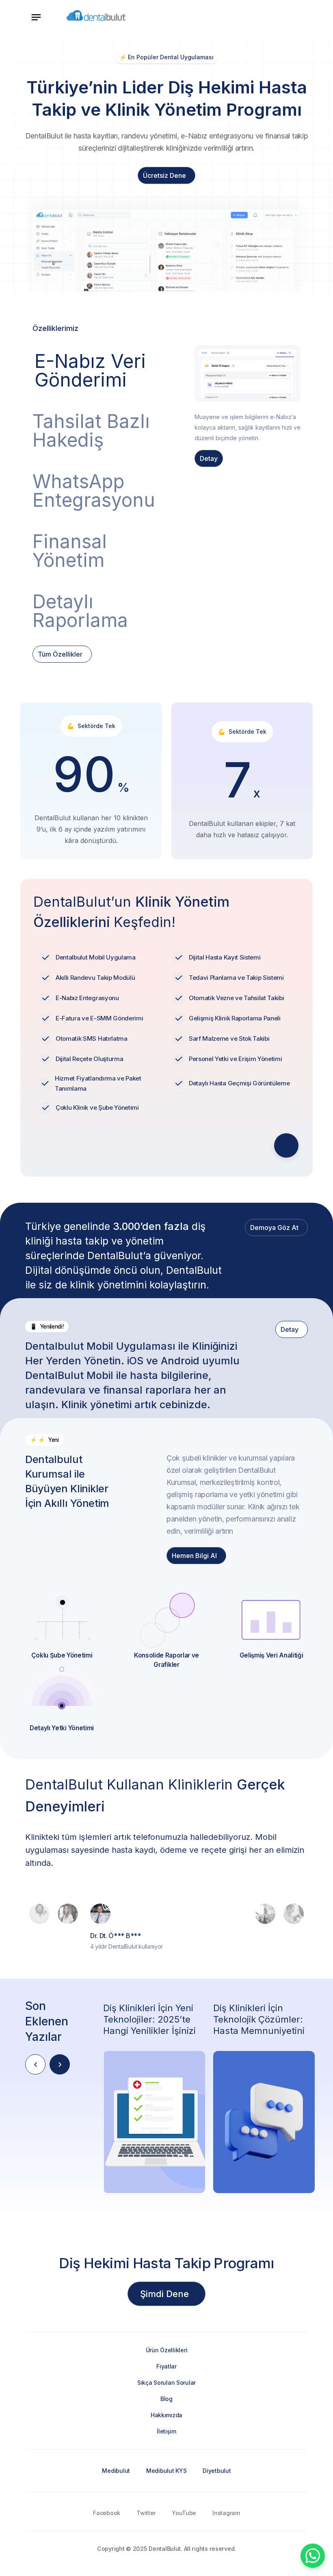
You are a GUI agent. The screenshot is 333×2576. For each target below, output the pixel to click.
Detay (209, 458)
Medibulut (116, 2471)
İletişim (166, 2431)
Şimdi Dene (164, 2294)
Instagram (226, 2513)
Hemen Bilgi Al (194, 1556)
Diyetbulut (217, 2471)
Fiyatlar (166, 2366)
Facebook (107, 2513)
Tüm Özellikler (60, 654)
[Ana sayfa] (96, 17)
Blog (166, 2399)
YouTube (184, 2513)
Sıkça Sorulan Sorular (166, 2383)
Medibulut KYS (166, 2471)
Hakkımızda (166, 2415)
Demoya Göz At (274, 1227)
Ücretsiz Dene (164, 175)
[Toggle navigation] (36, 17)
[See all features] (286, 1145)
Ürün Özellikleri (167, 2350)
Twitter (146, 2513)
